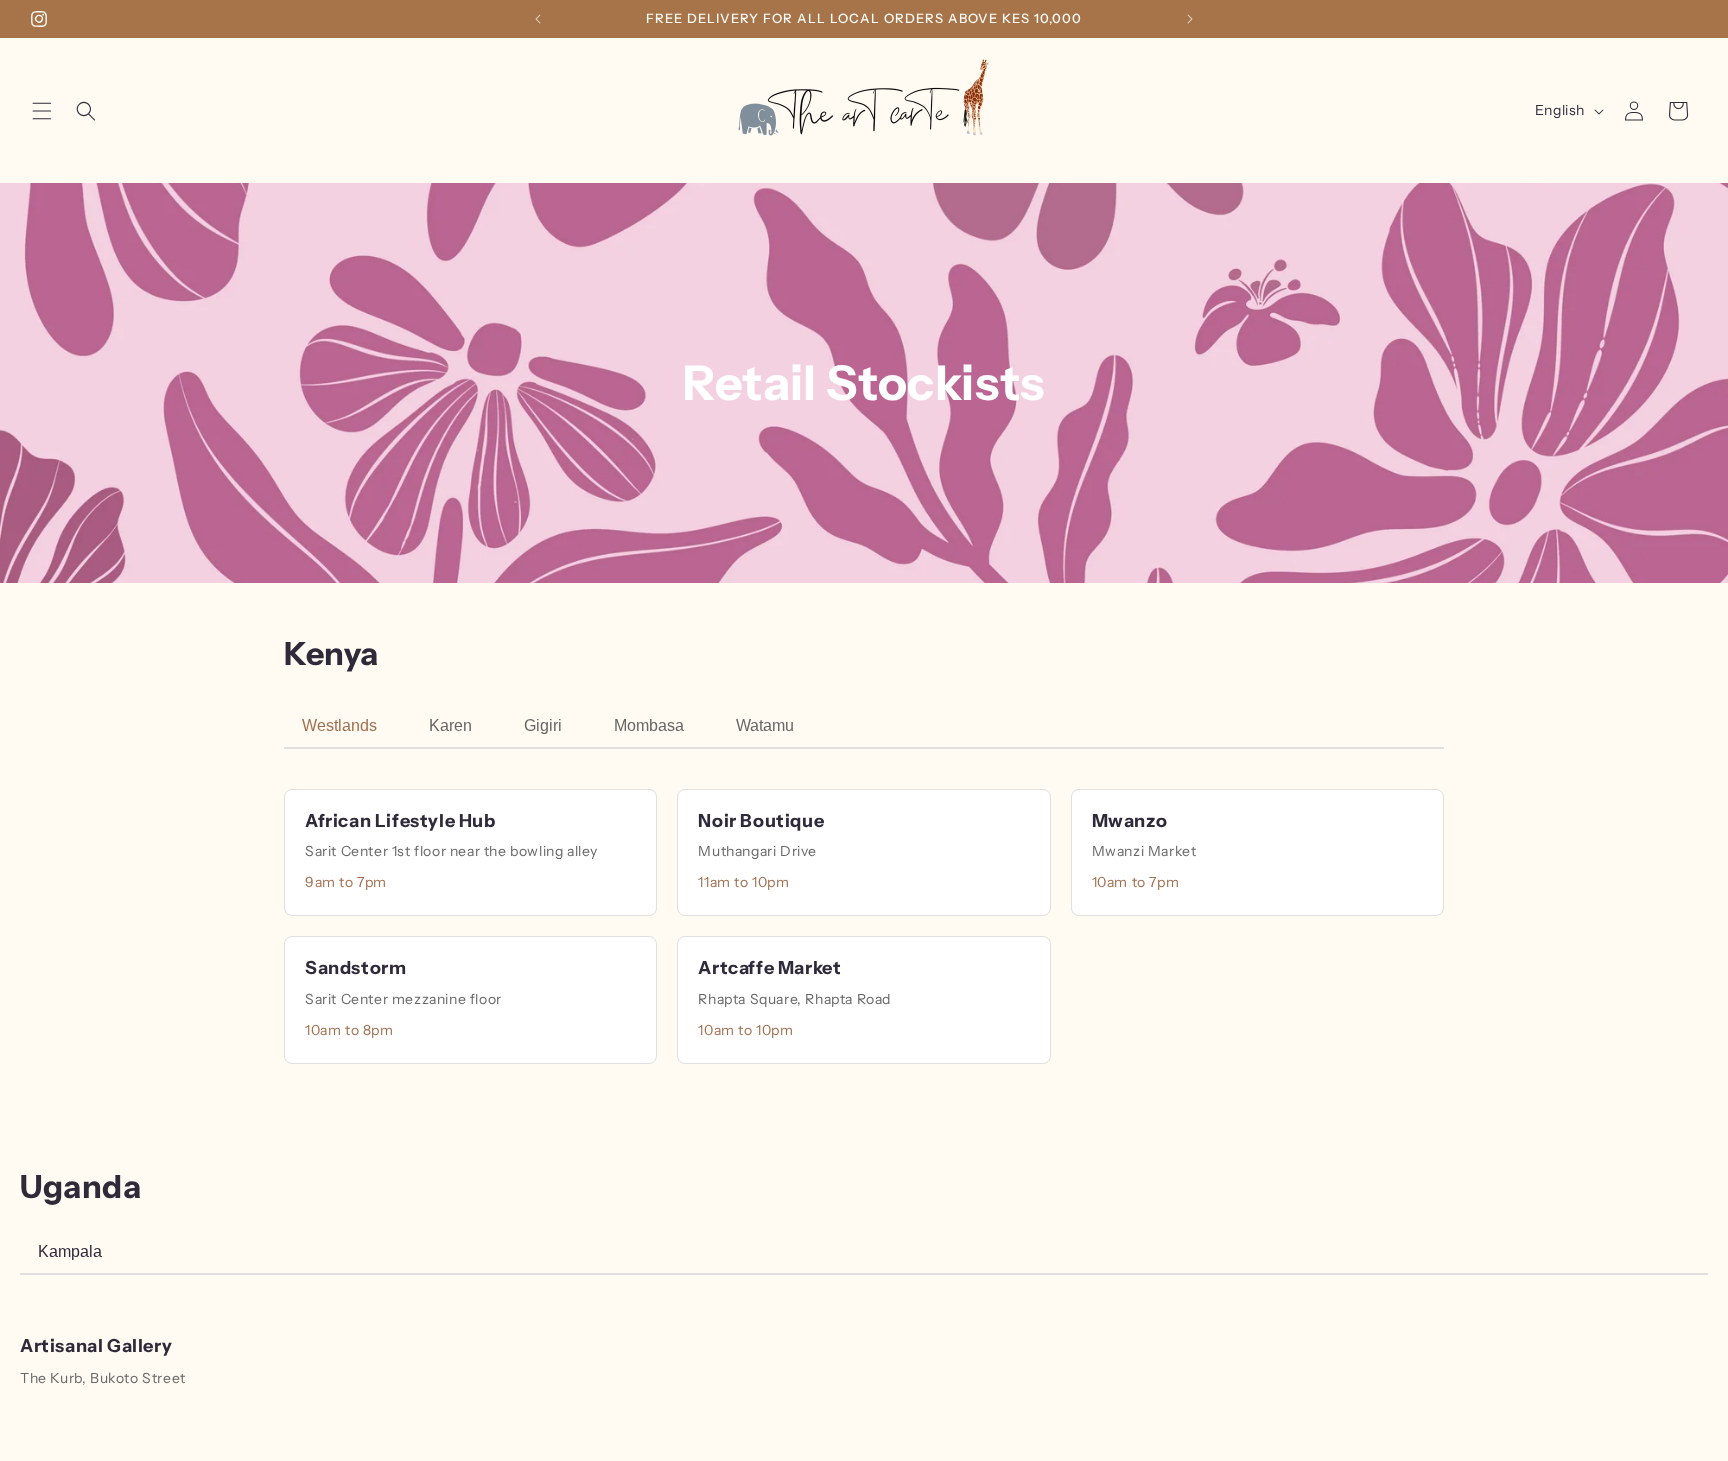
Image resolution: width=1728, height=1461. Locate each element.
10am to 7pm (1136, 882)
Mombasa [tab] (649, 725)
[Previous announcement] (538, 19)
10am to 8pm (349, 1030)
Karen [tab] (450, 725)
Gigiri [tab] (543, 725)
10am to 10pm (745, 1030)
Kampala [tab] (70, 1251)
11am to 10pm (743, 882)
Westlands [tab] (339, 725)
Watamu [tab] (765, 725)
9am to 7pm (346, 882)
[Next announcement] (1190, 19)
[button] (42, 111)
